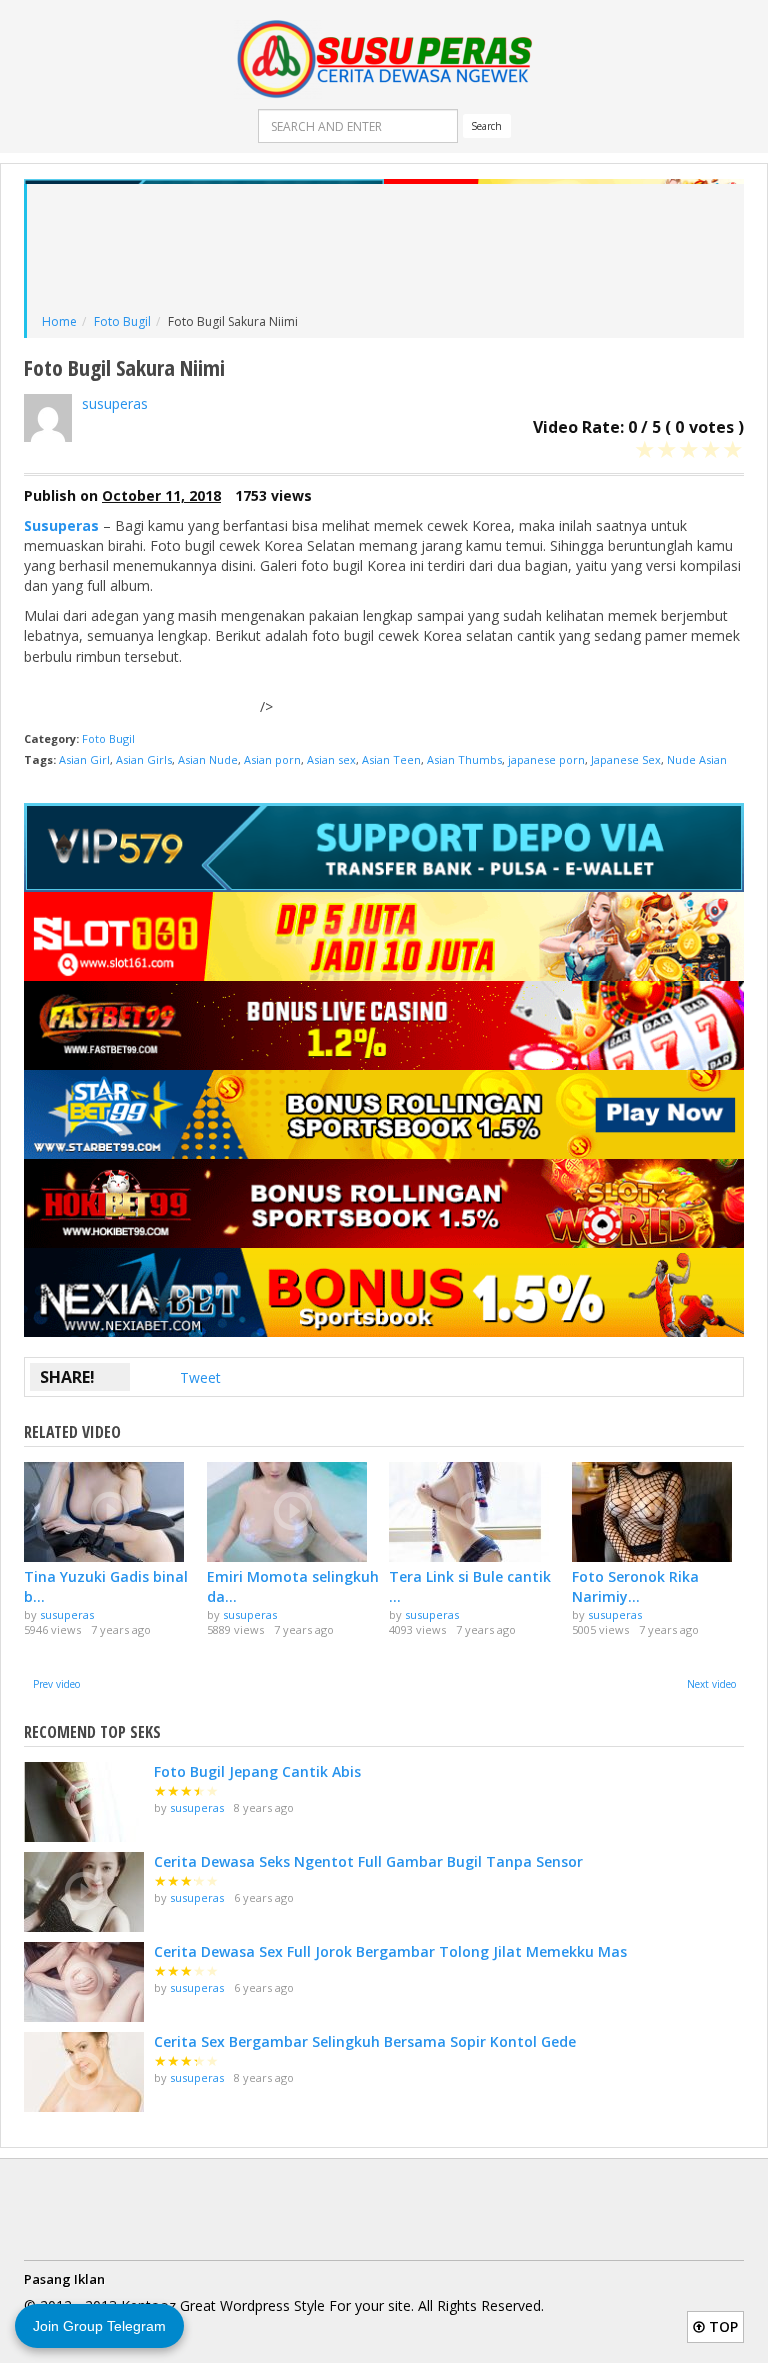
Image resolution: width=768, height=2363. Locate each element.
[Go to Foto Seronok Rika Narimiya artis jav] (658, 1512)
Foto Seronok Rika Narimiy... (635, 1586)
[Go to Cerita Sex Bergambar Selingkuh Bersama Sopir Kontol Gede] (84, 2072)
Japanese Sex (626, 759)
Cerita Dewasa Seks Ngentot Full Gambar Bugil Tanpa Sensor (368, 1861)
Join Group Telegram (99, 2326)
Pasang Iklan (64, 2279)
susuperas (115, 403)
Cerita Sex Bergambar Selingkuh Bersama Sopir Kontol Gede (365, 2041)
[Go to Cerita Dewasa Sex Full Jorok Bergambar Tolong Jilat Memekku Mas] (84, 1982)
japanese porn (546, 759)
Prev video (56, 1684)
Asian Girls (144, 759)
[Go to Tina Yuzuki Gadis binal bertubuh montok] (110, 1512)
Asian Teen (391, 759)
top (721, 2326)
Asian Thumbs (464, 759)
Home (59, 321)
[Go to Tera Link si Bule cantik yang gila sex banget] (475, 1512)
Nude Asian (697, 759)
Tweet (200, 1377)
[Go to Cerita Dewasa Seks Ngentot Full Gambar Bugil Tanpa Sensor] (84, 1892)
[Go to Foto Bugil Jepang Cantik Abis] (84, 1802)
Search (486, 126)
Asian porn (272, 759)
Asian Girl (84, 759)
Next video (711, 1684)
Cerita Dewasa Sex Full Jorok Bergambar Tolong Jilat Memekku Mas (390, 1951)
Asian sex (331, 759)
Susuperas (61, 525)
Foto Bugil (122, 321)
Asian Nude (208, 759)
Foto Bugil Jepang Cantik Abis (257, 1771)
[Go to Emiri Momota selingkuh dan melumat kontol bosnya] (293, 1512)
